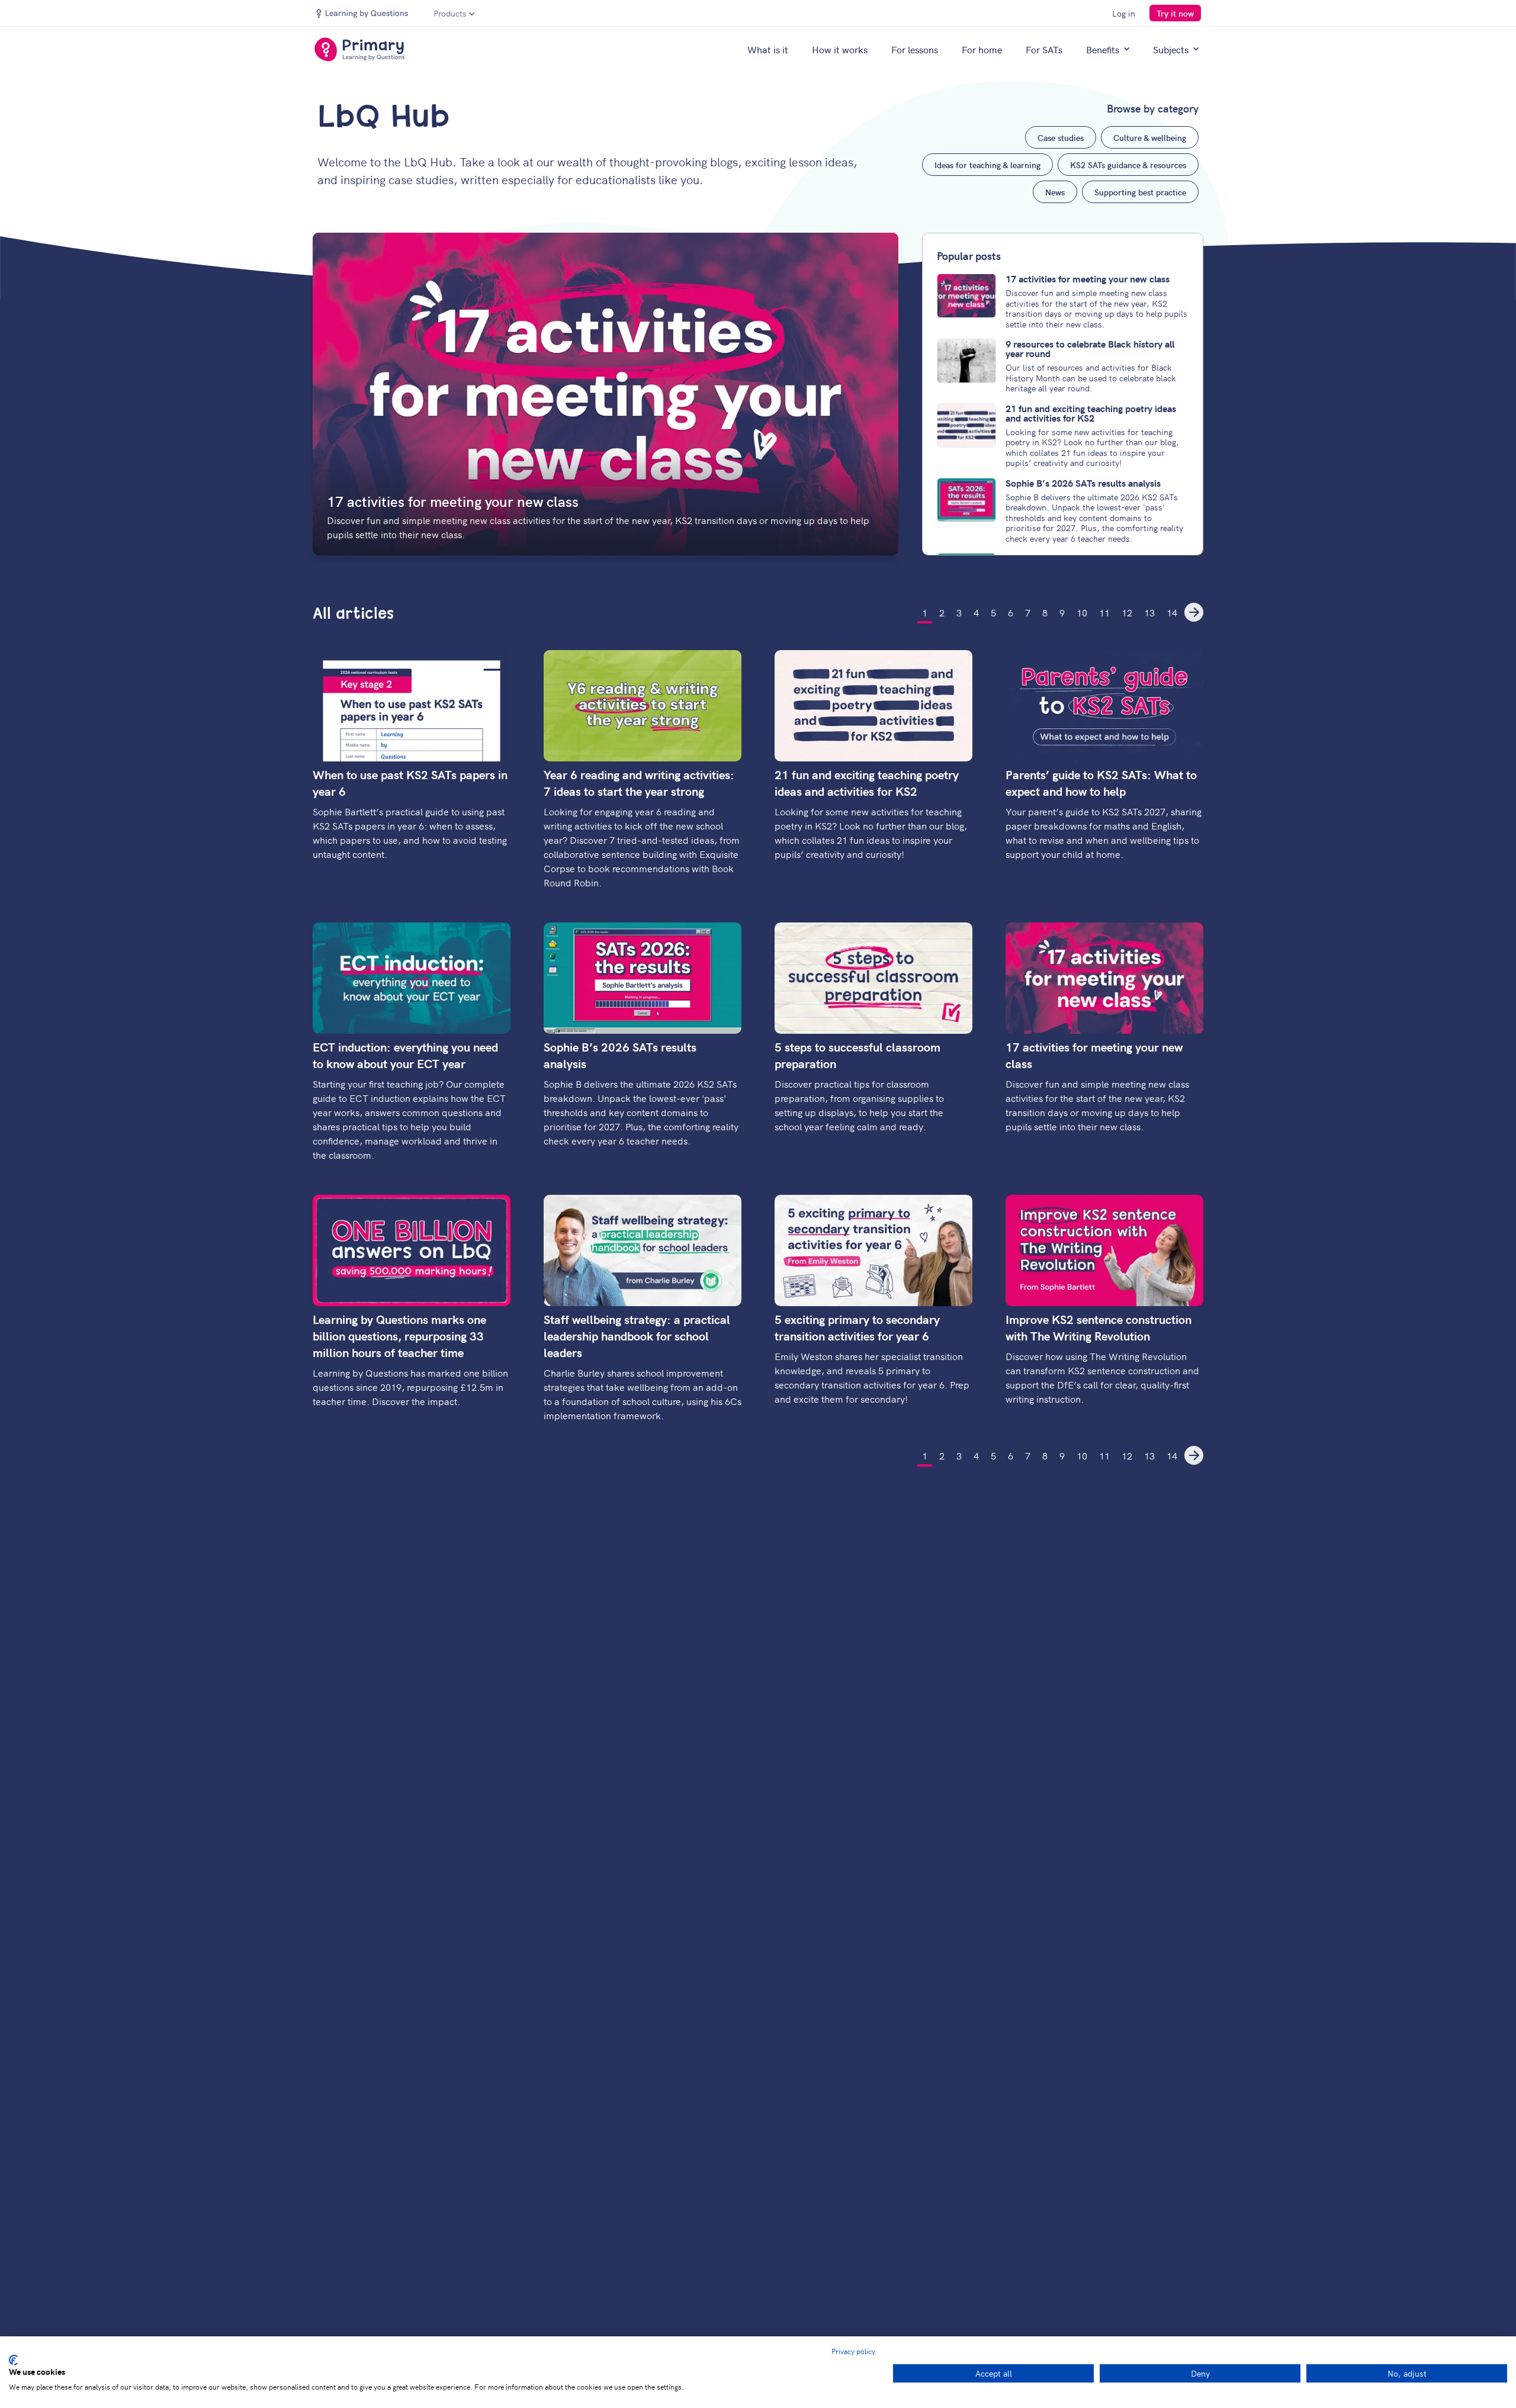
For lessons (915, 49)
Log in (1124, 13)
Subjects (1171, 49)
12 (1127, 612)
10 (1082, 612)
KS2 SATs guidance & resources (1128, 165)
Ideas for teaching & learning (987, 165)
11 (1104, 612)
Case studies (1061, 137)
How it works (840, 49)
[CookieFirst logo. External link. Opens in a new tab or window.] (13, 2360)
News (1055, 192)
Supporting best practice (1140, 192)
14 (1172, 612)
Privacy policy (853, 2351)
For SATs (1044, 49)
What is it (768, 49)
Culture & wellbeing (1150, 137)
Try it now (1175, 13)
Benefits (1103, 49)
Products (450, 13)
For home (982, 49)
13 (1149, 612)
